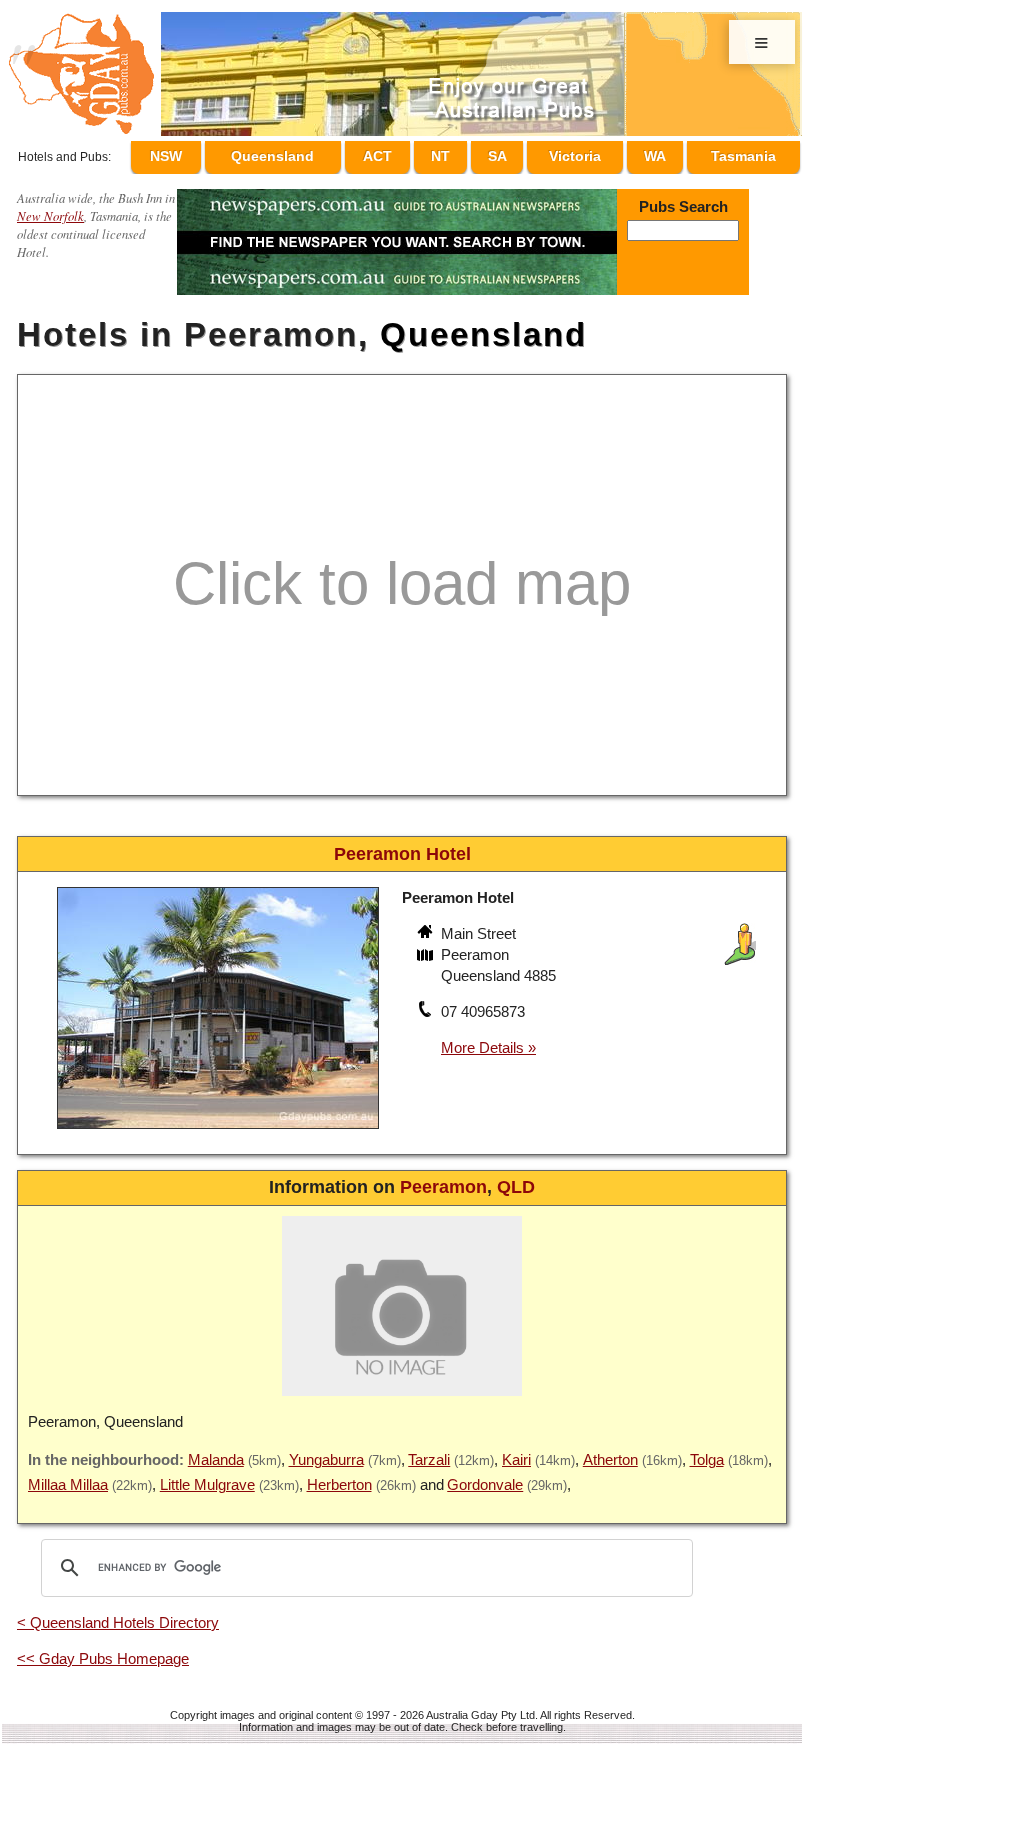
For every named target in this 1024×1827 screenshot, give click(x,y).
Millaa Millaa (68, 1475)
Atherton (610, 1450)
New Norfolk (50, 206)
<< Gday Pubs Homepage (103, 1649)
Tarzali (429, 1450)
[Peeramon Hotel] (218, 1122)
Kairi (516, 1450)
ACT (415, 153)
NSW (211, 153)
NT (469, 153)
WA (660, 153)
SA (515, 153)
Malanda (216, 1450)
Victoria (587, 153)
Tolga (707, 1450)
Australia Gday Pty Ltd (480, 1706)
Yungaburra (326, 1450)
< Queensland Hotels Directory (118, 1613)
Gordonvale (485, 1475)
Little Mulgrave (207, 1475)
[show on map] (427, 948)
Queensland (314, 153)
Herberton (339, 1475)
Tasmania (743, 153)
